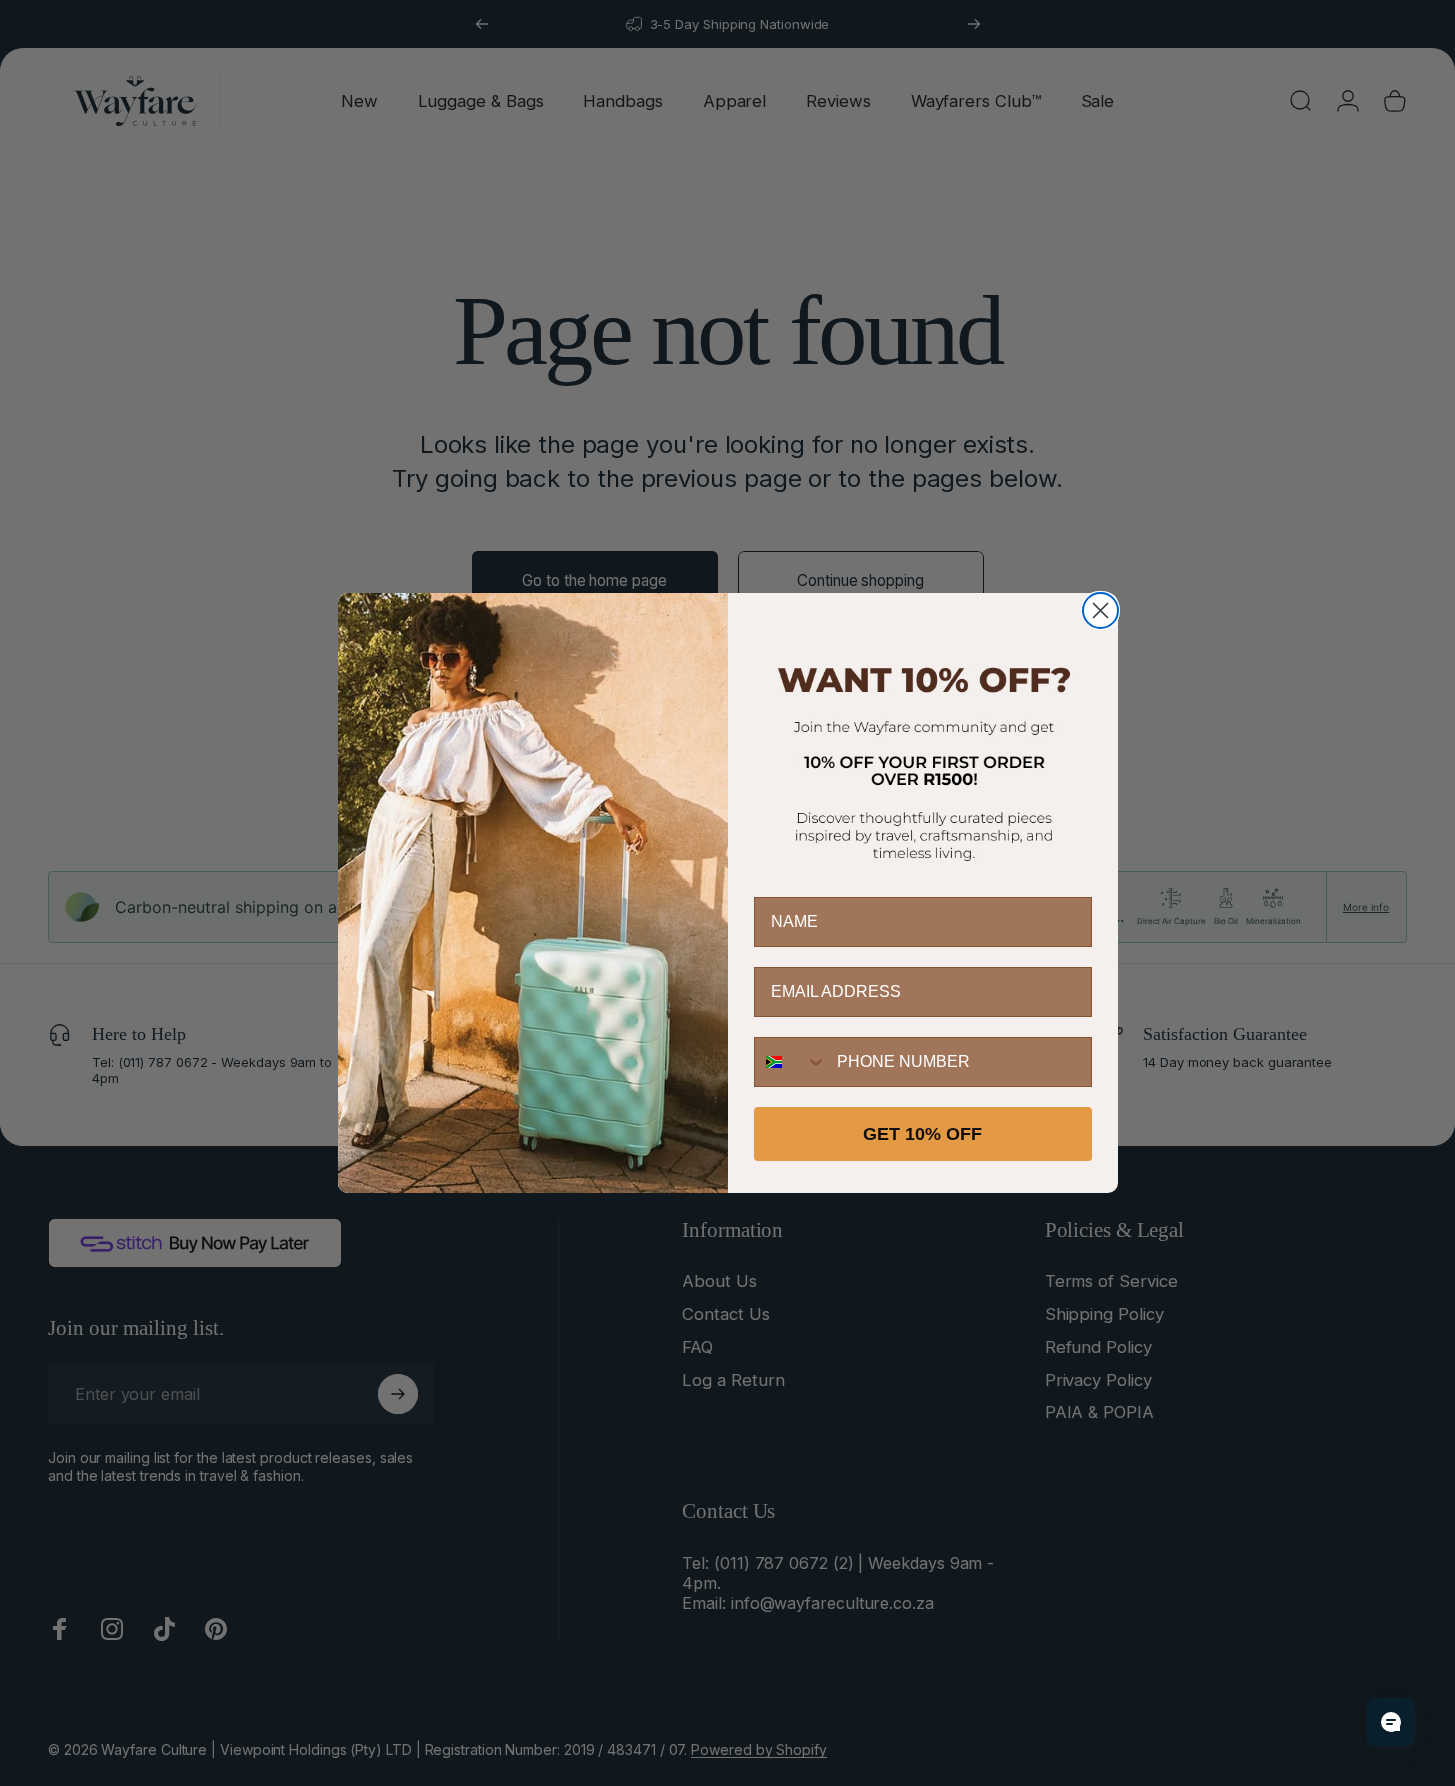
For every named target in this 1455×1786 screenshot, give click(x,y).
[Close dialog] (1100, 610)
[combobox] (791, 1062)
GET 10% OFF (922, 1134)
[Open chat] (1391, 1722)
